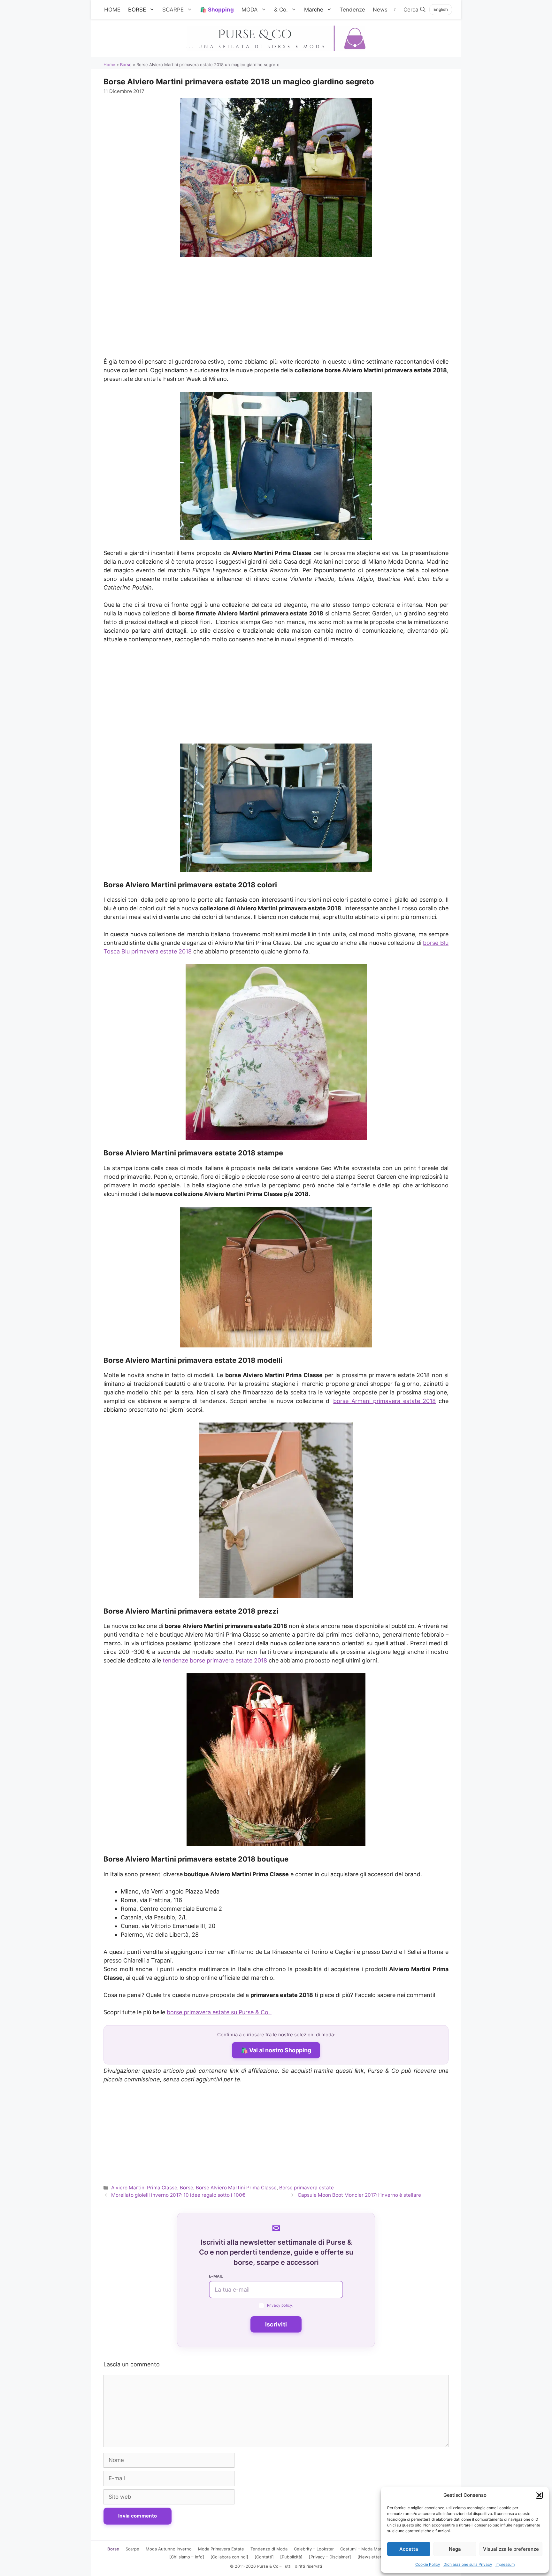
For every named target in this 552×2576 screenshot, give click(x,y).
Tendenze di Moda (269, 2549)
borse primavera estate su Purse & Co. (219, 2012)
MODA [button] (250, 10)
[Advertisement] (276, 304)
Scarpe (132, 2549)
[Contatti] (264, 2557)
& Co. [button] (281, 10)
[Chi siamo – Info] (187, 2557)
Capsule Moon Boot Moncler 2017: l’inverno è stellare (359, 2195)
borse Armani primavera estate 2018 (384, 1401)
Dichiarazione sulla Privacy (468, 2564)
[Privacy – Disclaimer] (330, 2557)
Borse (126, 65)
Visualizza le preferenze (511, 2549)
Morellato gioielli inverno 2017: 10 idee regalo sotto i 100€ (178, 2195)
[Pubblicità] (291, 2557)
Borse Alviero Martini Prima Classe (236, 2188)
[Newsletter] (370, 2557)
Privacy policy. (280, 2305)
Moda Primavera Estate (221, 2549)
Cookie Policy (428, 2564)
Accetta (409, 2549)
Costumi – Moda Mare (362, 2549)
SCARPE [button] (173, 10)
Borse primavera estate (307, 2188)
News (380, 10)
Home (109, 65)
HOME (112, 10)
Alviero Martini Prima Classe (144, 2188)
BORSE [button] (137, 10)
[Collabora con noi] (229, 2557)
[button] (539, 2495)
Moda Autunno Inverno (169, 2549)
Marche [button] (314, 10)
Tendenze (352, 10)
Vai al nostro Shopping (280, 2050)
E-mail (216, 2276)
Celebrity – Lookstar (314, 2549)
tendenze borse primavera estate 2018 (216, 1660)
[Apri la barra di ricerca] (414, 10)
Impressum (505, 2564)
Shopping (221, 10)
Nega (455, 2549)
